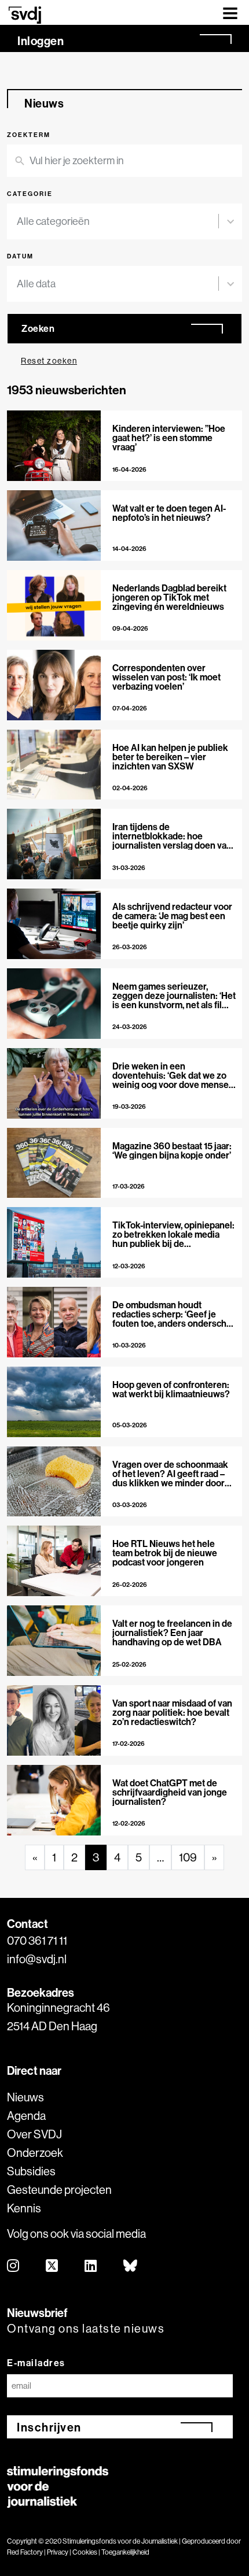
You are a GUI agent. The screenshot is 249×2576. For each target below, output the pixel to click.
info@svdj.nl (37, 1959)
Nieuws (25, 2097)
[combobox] (118, 221)
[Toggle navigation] (230, 12)
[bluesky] (131, 2266)
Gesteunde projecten (59, 2190)
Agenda (26, 2116)
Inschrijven (49, 2427)
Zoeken (38, 328)
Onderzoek (35, 2153)
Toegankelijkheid (125, 2552)
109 (188, 1857)
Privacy (58, 2552)
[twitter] (52, 2266)
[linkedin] (91, 2266)
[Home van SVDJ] (25, 15)
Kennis (24, 2208)
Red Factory (25, 2552)
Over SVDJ (34, 2134)
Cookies (85, 2552)
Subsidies (31, 2171)
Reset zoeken (49, 361)
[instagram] (14, 2266)
